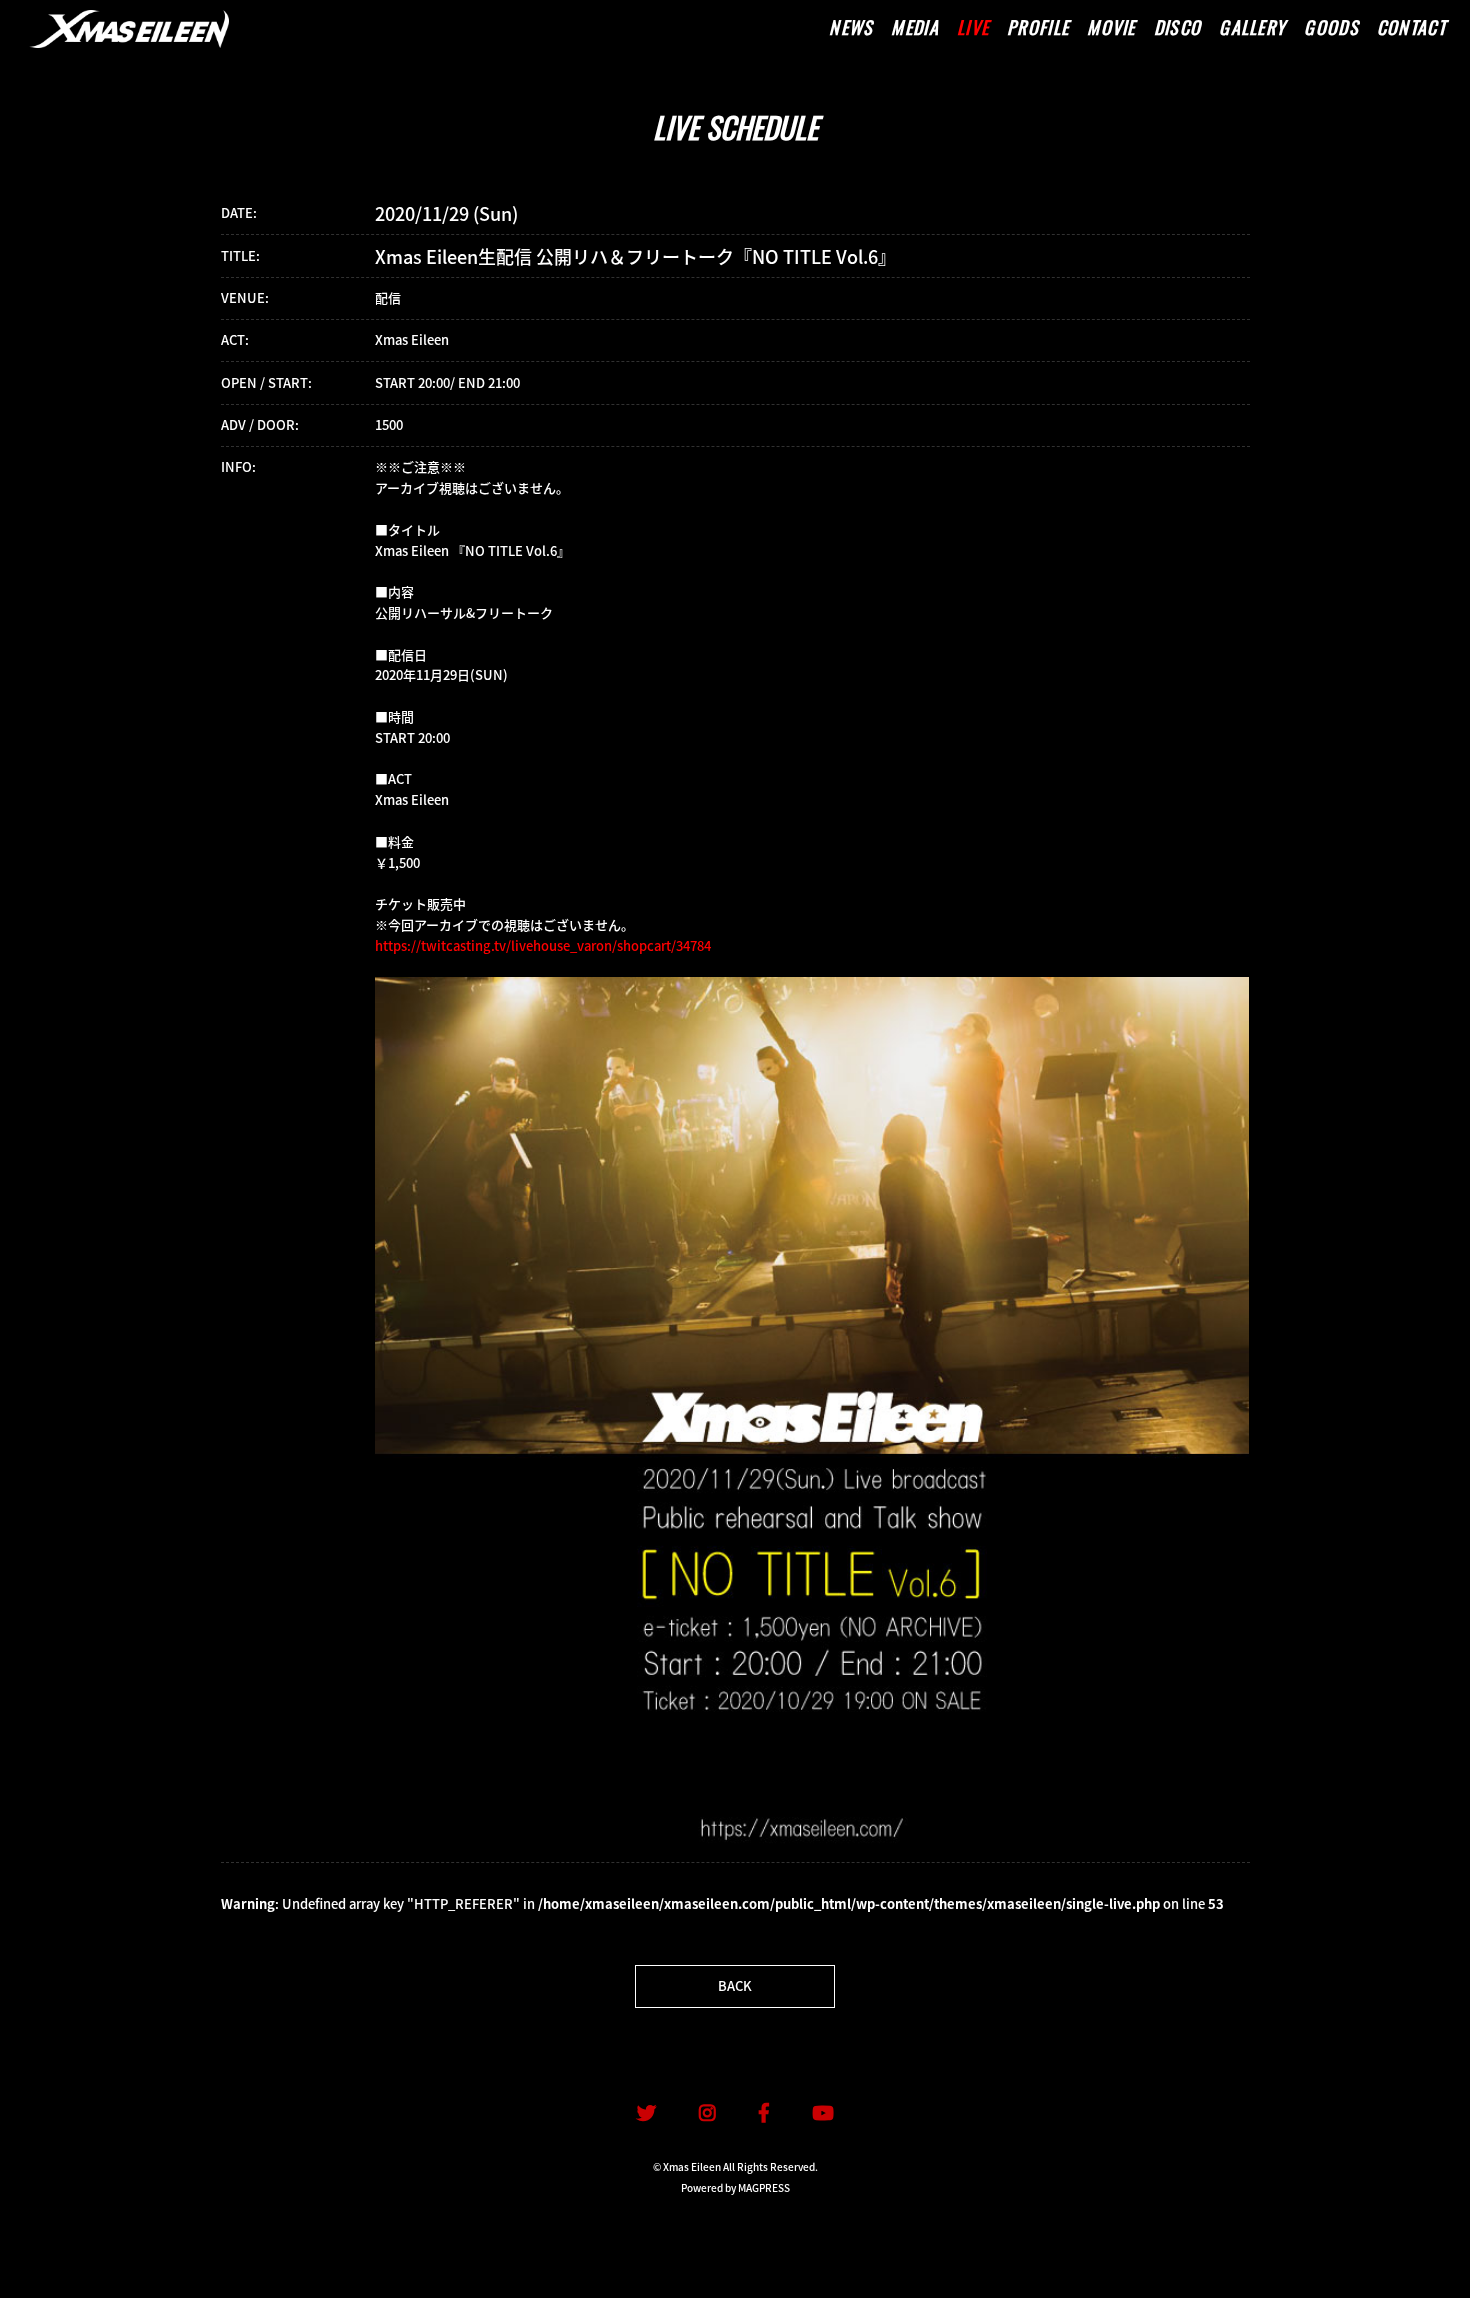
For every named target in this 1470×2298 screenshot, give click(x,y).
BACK (735, 1985)
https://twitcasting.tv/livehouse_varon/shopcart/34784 (543, 945)
